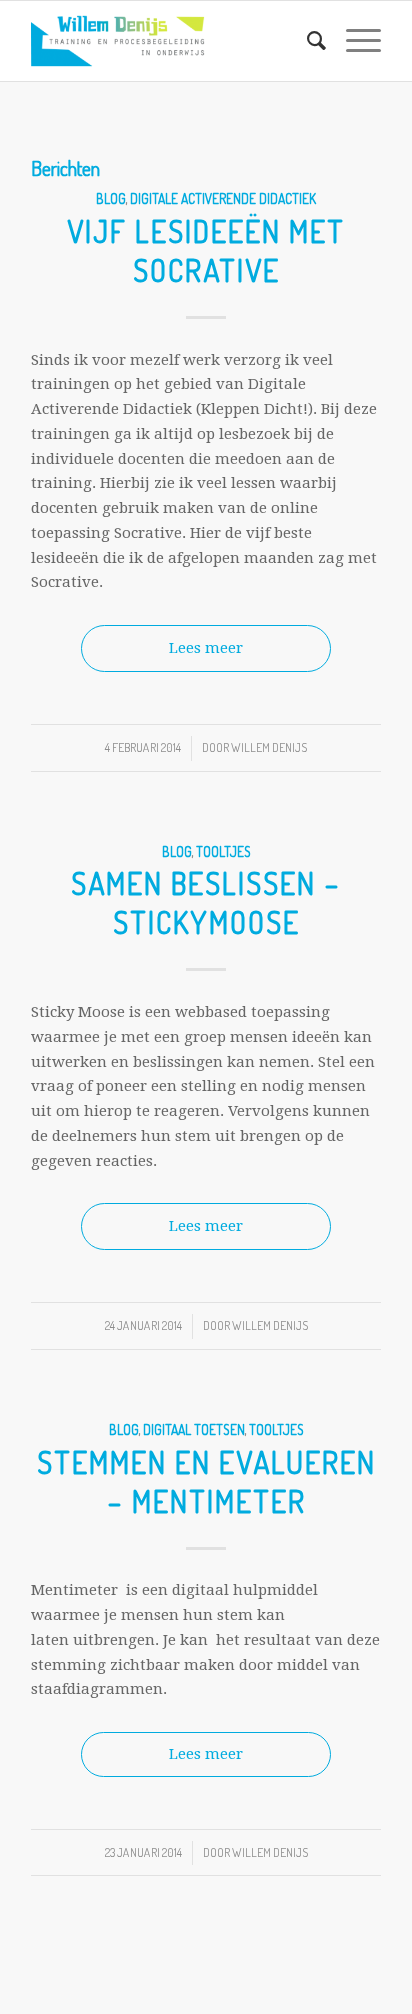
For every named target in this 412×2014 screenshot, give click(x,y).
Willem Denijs (269, 747)
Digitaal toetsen (194, 1429)
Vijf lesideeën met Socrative (206, 250)
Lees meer (206, 648)
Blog (111, 198)
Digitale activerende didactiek (223, 198)
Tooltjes (223, 851)
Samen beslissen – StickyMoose (206, 902)
